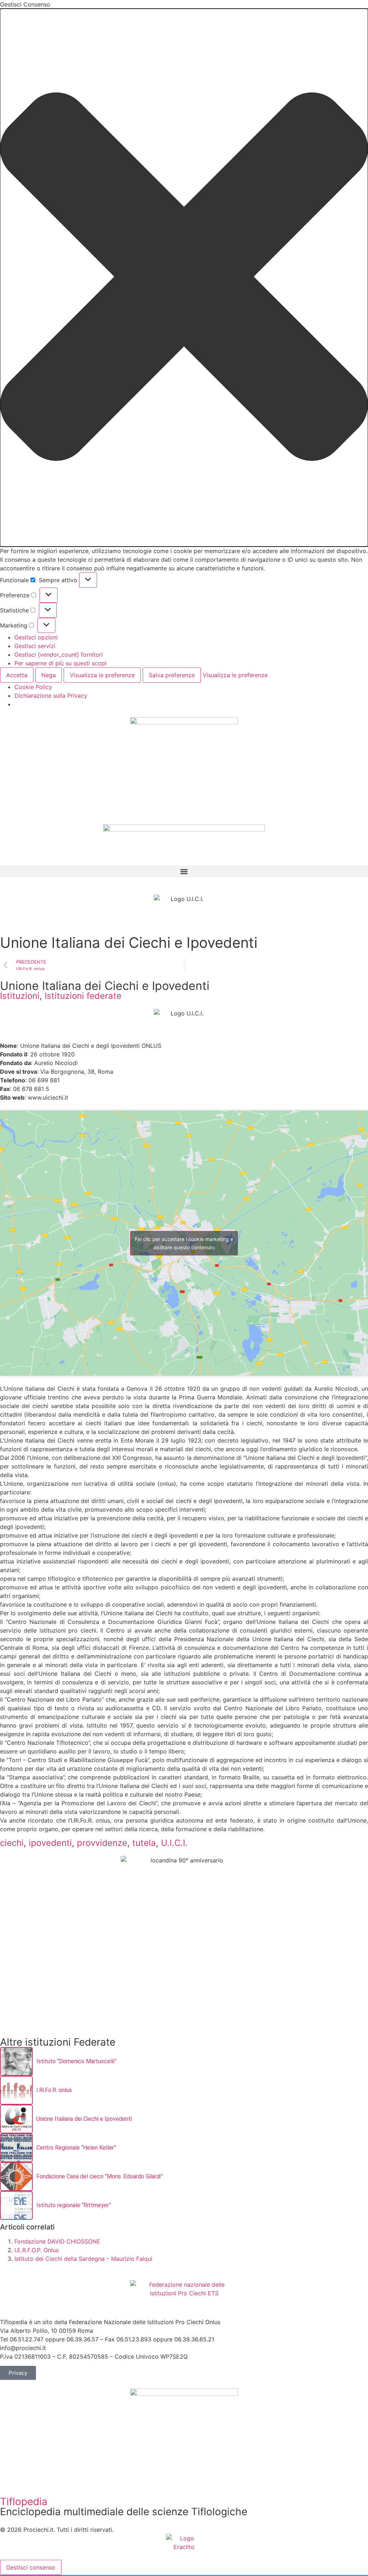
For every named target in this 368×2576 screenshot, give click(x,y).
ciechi (12, 1843)
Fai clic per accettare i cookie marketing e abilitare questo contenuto (184, 1243)
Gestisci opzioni (36, 637)
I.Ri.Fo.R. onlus (54, 2090)
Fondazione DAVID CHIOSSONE (57, 2241)
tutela (144, 1843)
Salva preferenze (172, 675)
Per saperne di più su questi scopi (60, 663)
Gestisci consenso (31, 2567)
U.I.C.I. (174, 1843)
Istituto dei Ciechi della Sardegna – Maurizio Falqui (83, 2259)
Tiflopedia (24, 2502)
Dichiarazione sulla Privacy (51, 696)
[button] (184, 278)
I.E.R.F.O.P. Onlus (36, 2250)
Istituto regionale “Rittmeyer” (74, 2205)
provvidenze (102, 1843)
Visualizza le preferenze (102, 675)
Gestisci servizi (35, 646)
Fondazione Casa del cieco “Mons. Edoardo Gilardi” (100, 2176)
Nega (49, 675)
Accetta (17, 675)
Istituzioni (20, 996)
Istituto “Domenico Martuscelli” (76, 2061)
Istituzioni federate (83, 996)
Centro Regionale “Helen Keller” (76, 2148)
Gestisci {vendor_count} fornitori (59, 655)
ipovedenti (50, 1843)
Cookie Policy (33, 687)
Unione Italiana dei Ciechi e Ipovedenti (84, 2119)
